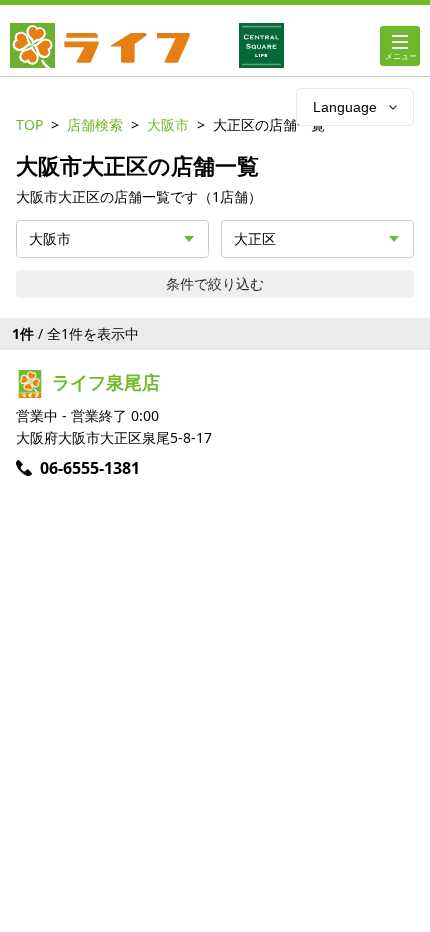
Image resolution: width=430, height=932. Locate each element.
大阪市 (168, 124)
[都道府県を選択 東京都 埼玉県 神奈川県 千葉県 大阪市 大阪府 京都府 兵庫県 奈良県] (112, 239)
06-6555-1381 (90, 468)
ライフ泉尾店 (106, 382)
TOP (29, 124)
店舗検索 (95, 124)
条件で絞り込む (215, 283)
